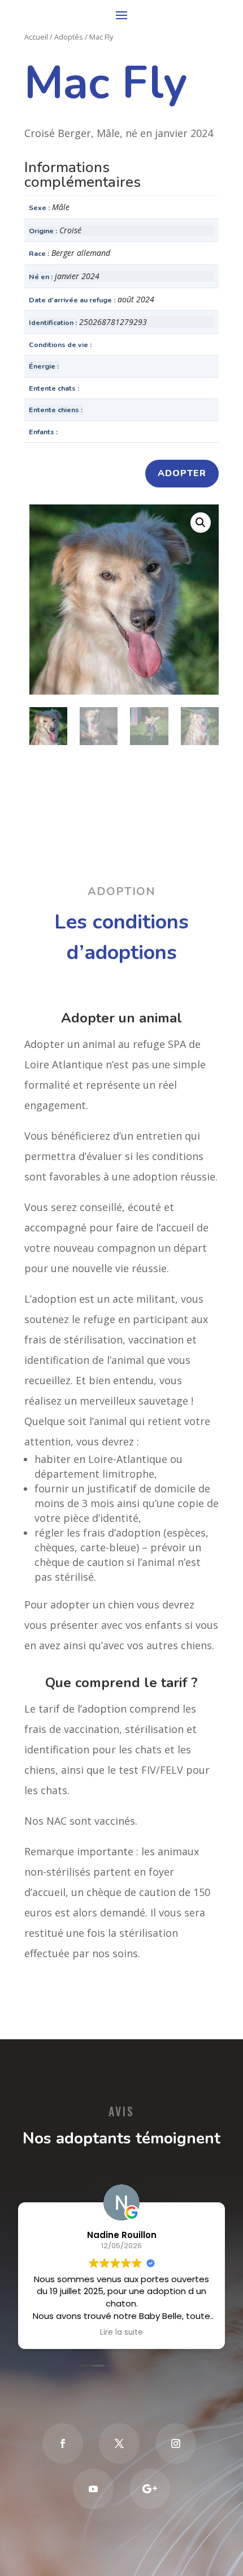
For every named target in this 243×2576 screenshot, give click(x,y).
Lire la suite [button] (121, 2333)
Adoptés (69, 37)
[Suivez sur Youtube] (93, 2489)
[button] (201, 523)
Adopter (182, 473)
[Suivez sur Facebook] (63, 2444)
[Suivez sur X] (119, 2444)
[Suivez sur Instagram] (176, 2444)
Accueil (36, 37)
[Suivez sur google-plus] (150, 2489)
